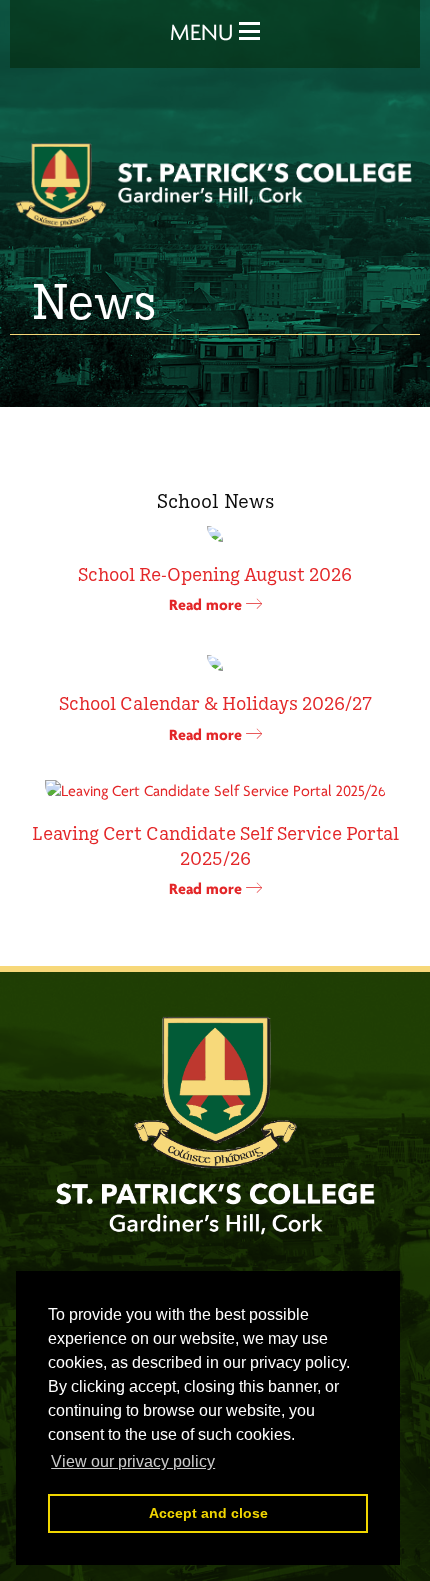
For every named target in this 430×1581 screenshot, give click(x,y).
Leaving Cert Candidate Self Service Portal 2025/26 (215, 844)
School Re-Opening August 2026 (215, 573)
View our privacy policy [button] (133, 1461)
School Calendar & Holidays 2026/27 (215, 702)
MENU (204, 34)
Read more (207, 606)
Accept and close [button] (208, 1513)
